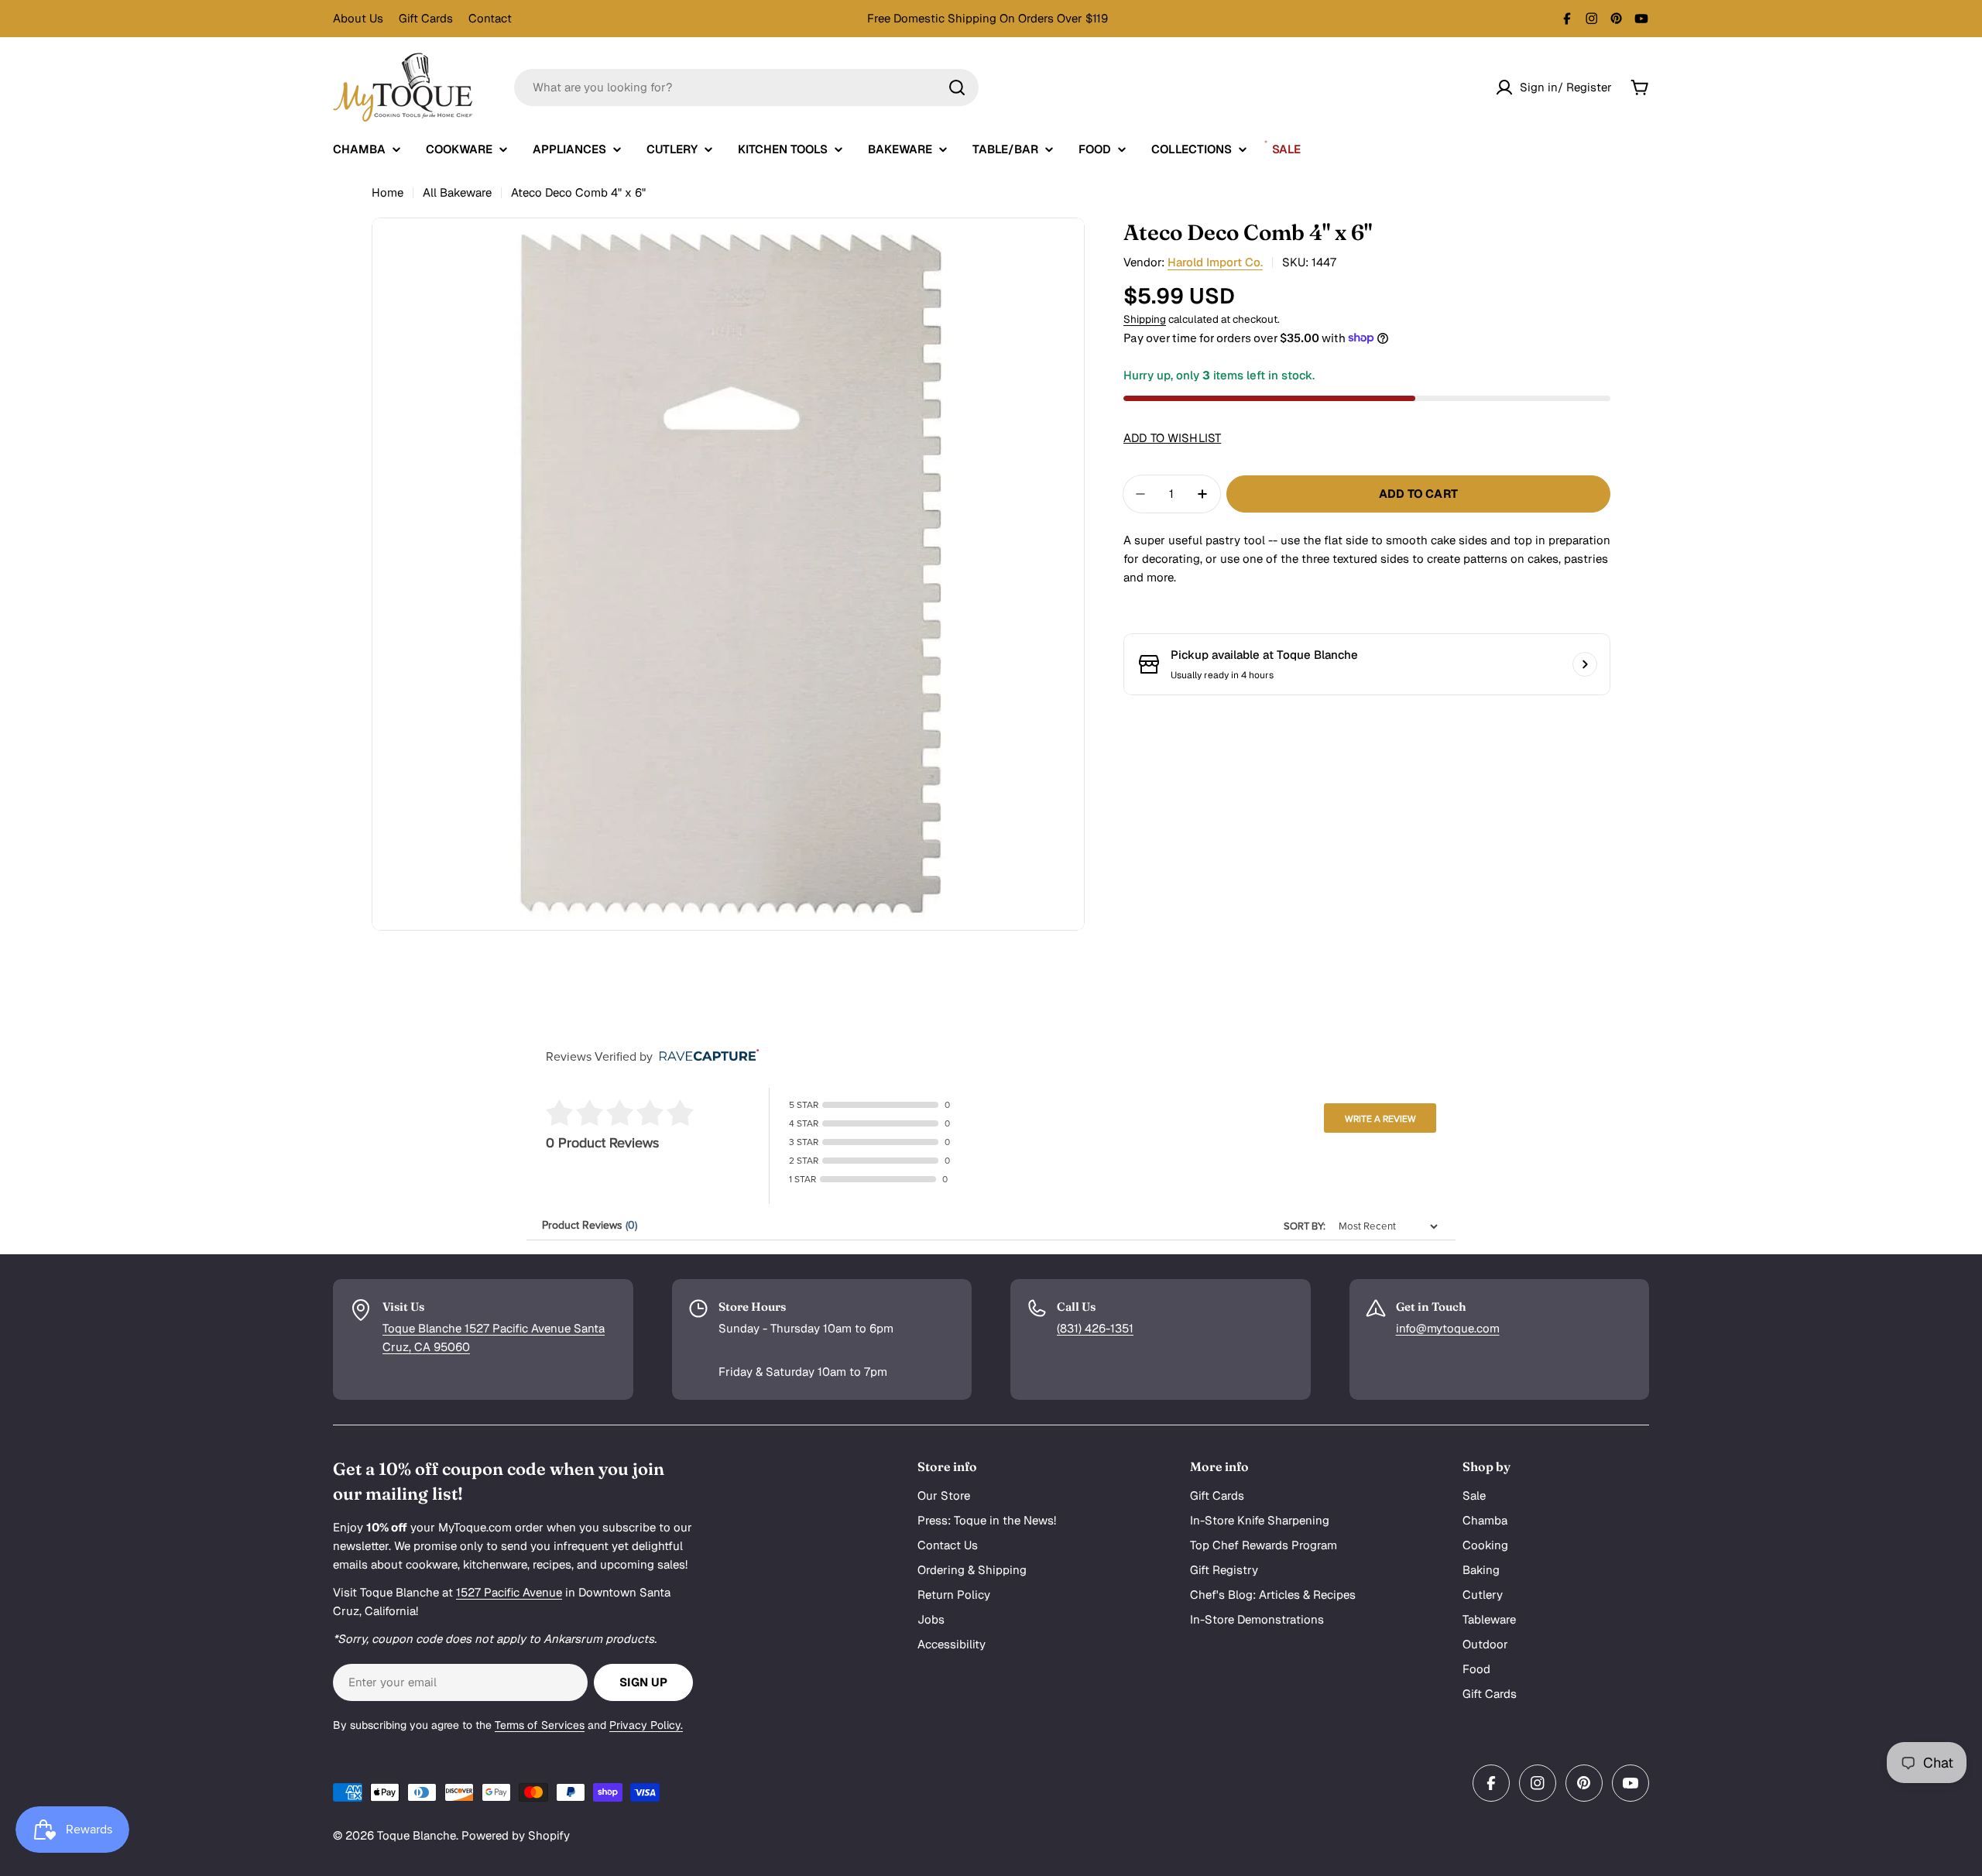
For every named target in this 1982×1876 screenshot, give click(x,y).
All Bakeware (457, 192)
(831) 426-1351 (1095, 1328)
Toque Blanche (417, 1835)
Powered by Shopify (516, 1835)
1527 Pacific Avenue (509, 1592)
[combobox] (746, 87)
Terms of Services (540, 1725)
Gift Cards (426, 18)
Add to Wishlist (1172, 438)
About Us (358, 18)
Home (387, 192)
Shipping (1145, 319)
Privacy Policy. (646, 1725)
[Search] (957, 87)
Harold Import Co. (1215, 262)
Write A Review (1380, 1119)
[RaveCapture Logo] (705, 1056)
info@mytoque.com (1448, 1328)
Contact (490, 18)
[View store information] (1585, 664)
